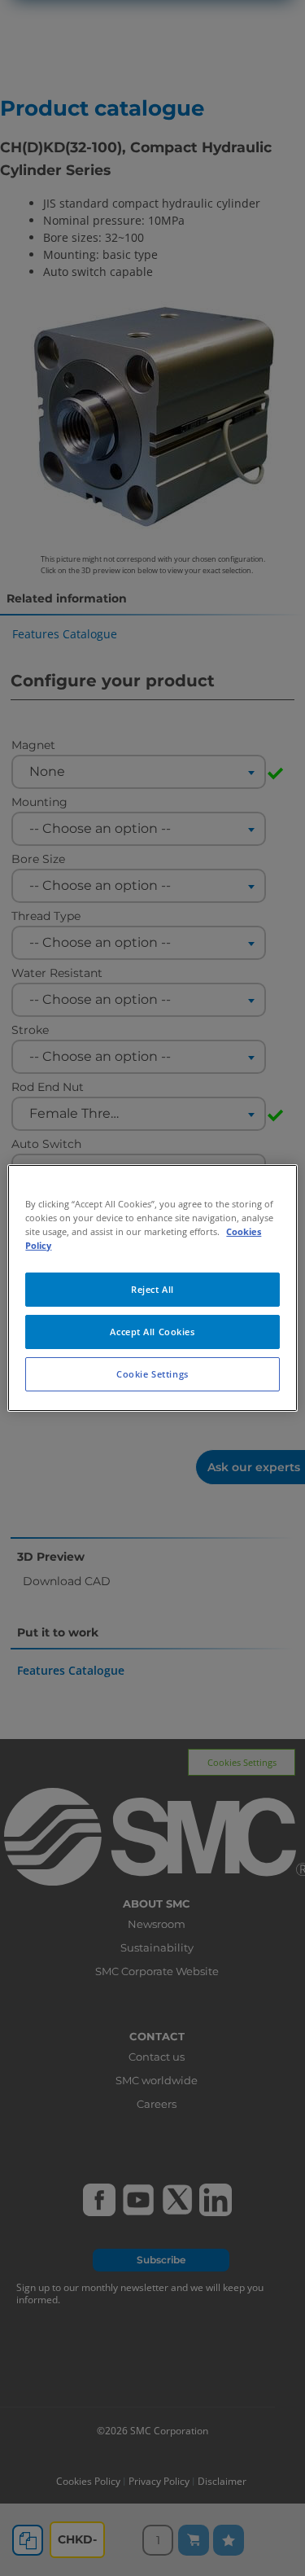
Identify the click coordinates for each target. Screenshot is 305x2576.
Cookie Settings (152, 1374)
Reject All (152, 1289)
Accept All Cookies (152, 1332)
